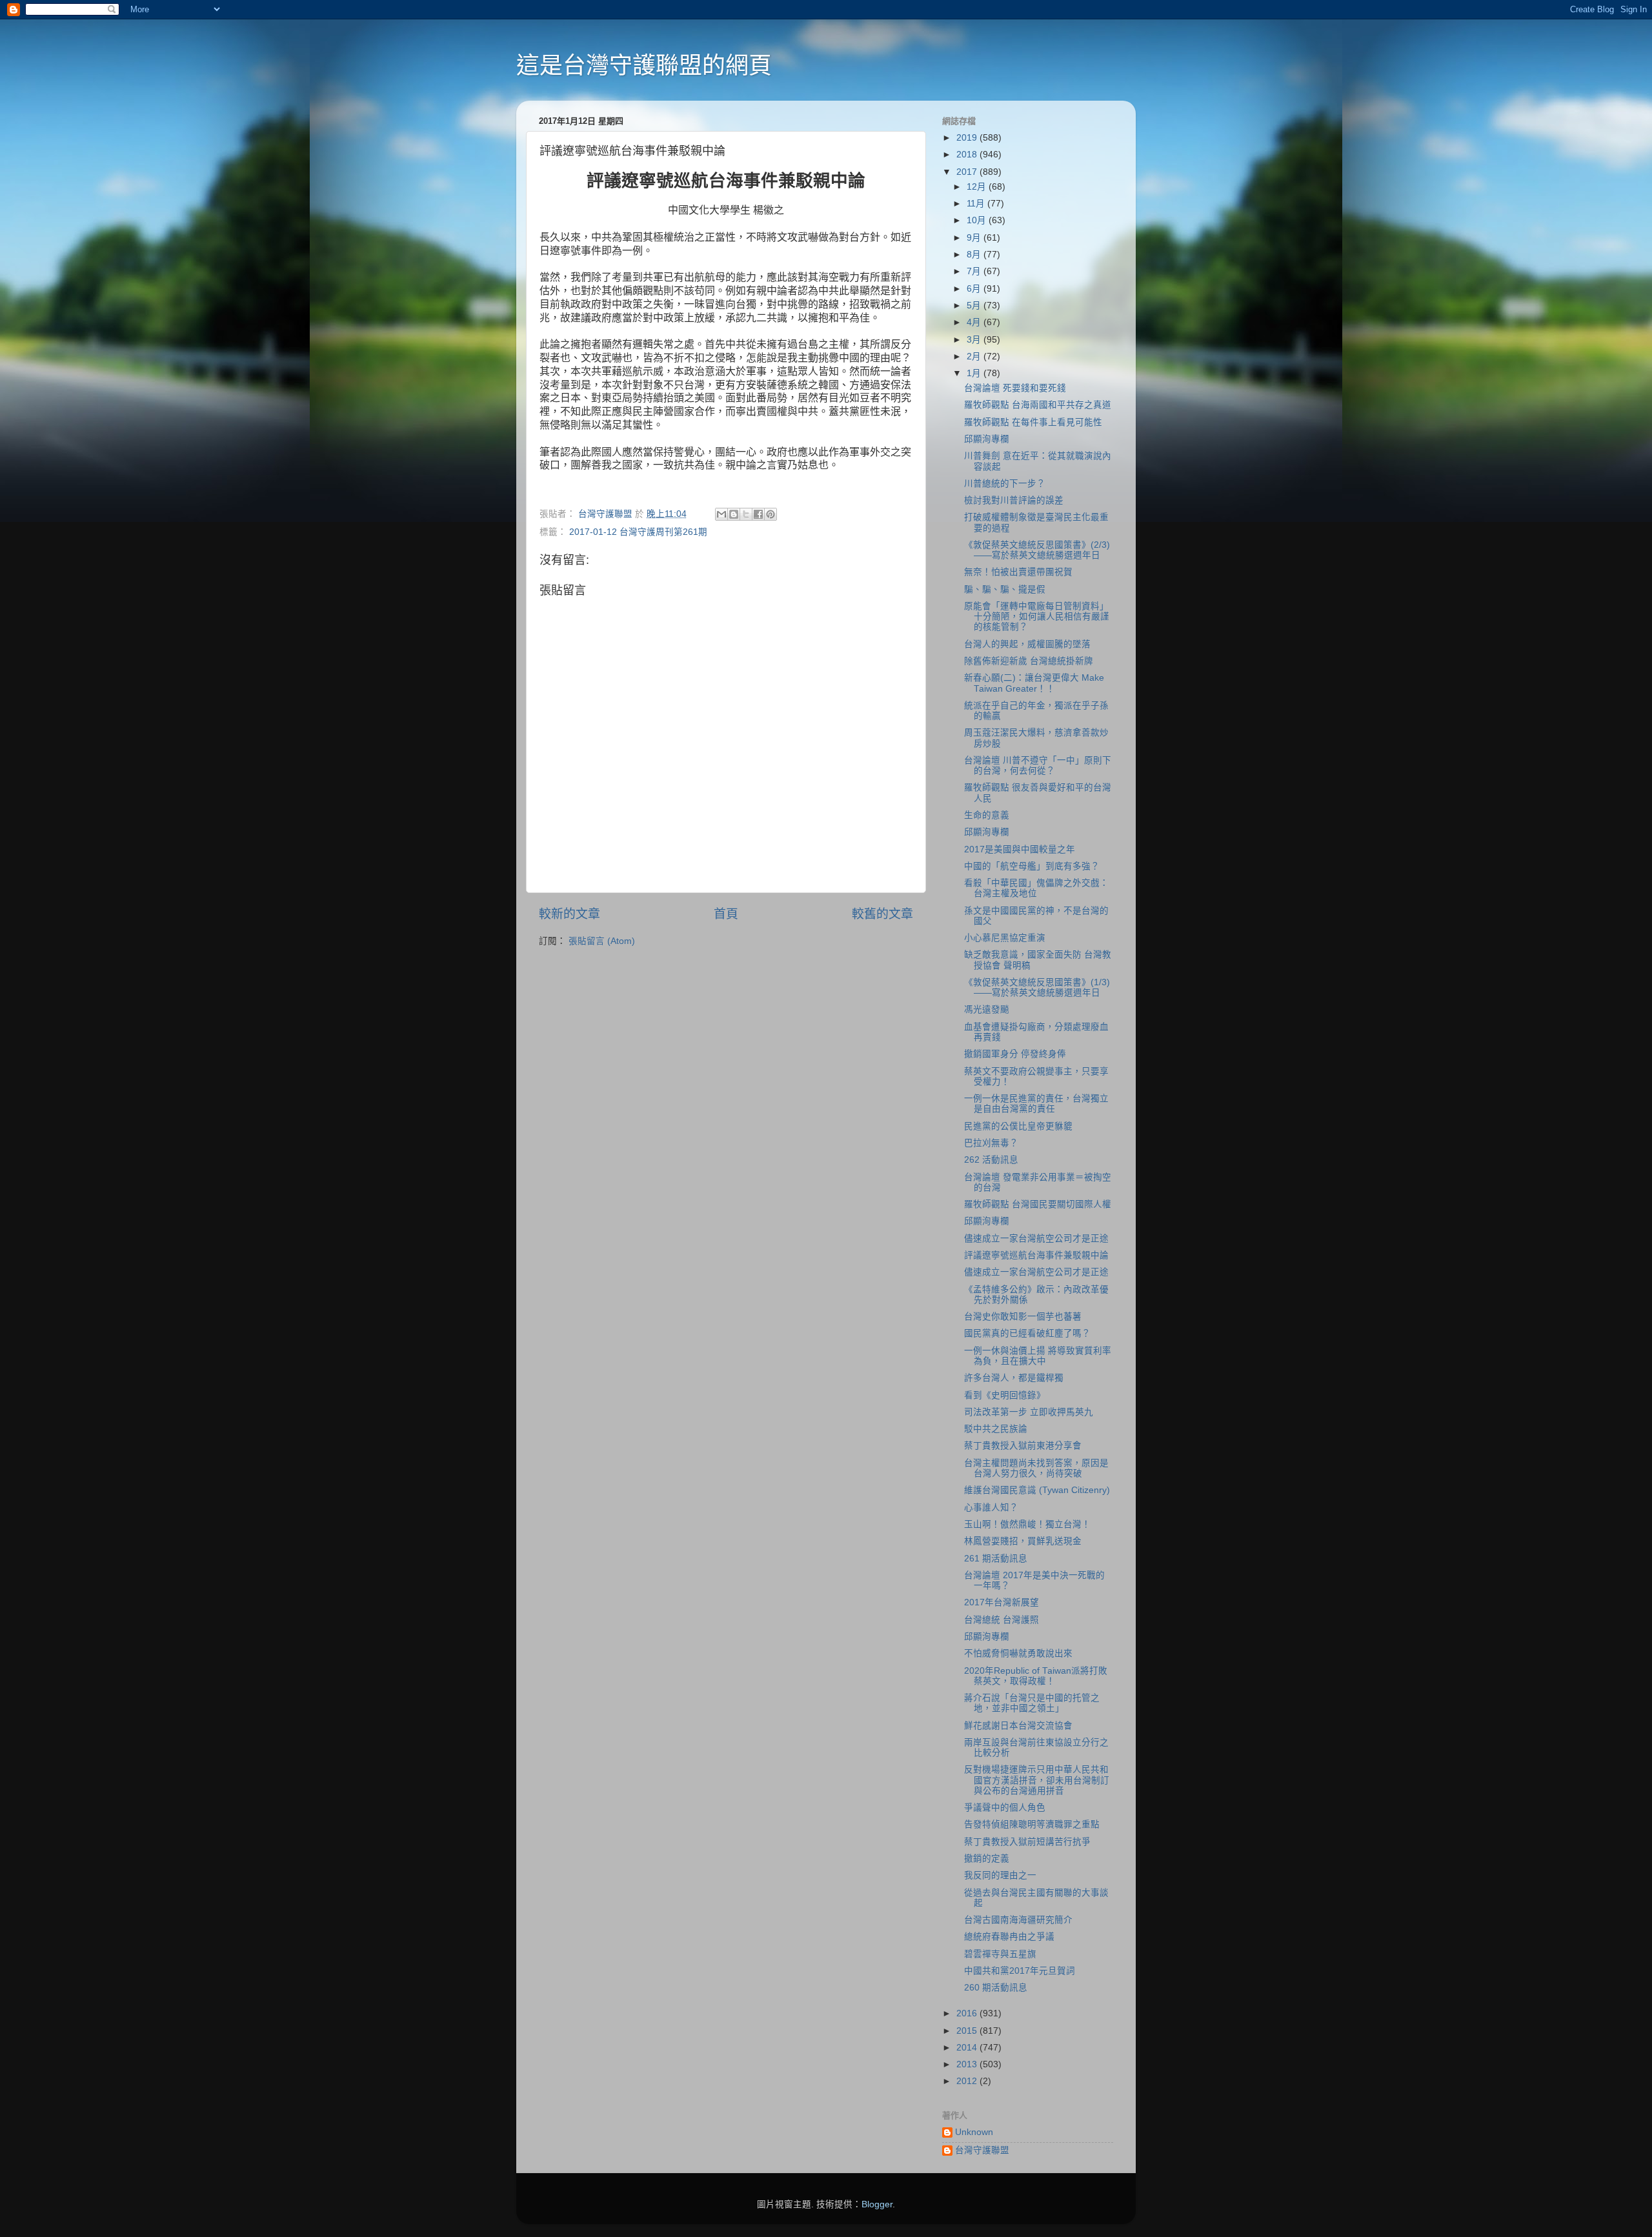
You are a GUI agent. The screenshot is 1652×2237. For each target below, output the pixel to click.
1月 (975, 373)
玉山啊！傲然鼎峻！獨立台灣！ (1027, 1524)
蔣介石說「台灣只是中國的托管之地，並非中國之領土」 (1032, 1703)
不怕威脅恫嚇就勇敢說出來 (1018, 1653)
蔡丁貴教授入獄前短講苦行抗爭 (1027, 1842)
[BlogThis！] (734, 514)
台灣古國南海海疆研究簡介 (1018, 1920)
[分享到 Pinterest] (771, 514)
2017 (968, 172)
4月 (975, 322)
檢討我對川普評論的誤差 (1014, 500)
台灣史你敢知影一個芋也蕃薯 (1023, 1317)
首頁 (726, 914)
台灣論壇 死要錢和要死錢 (1015, 388)
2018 (968, 155)
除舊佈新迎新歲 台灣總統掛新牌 (1029, 661)
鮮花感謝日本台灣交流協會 (1018, 1726)
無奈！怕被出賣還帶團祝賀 (1018, 572)
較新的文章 (569, 914)
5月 (975, 306)
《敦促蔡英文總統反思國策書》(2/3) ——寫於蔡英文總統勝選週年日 (1037, 550)
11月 (977, 204)
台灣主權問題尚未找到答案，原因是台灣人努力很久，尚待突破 (1036, 1468)
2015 (968, 2031)
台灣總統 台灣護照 (1002, 1620)
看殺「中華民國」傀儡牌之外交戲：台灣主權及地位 (1036, 888)
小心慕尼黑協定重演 (1005, 938)
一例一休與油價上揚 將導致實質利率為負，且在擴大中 (1038, 1356)
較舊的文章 (882, 914)
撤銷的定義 (987, 1859)
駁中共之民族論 (996, 1429)
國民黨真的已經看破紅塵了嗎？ (1027, 1333)
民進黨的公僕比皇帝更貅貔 (1018, 1126)
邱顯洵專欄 (987, 439)
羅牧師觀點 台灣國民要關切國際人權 (1038, 1204)
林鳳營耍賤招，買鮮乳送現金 (1023, 1541)
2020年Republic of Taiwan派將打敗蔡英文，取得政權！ (1036, 1676)
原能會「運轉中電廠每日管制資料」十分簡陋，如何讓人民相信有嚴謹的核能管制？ (1037, 617)
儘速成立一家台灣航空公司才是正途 (1036, 1239)
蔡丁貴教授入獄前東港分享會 (1023, 1446)
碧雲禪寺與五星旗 (1000, 1954)
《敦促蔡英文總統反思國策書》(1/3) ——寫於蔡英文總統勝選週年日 (1037, 988)
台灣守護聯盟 (982, 2150)
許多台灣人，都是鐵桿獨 (1014, 1378)
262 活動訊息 (991, 1160)
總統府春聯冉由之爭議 (1009, 1937)
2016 (968, 2013)
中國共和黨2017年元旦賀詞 (1020, 1971)
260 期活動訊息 (996, 1988)
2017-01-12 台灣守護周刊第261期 (638, 532)
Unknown (974, 2132)
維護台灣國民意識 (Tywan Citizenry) (1037, 1490)
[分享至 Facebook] (758, 514)
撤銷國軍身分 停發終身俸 (1015, 1054)
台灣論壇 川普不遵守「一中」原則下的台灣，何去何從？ (1038, 766)
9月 (975, 238)
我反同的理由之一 (1000, 1875)
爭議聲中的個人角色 (1005, 1808)
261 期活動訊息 (996, 1559)
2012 (968, 2081)
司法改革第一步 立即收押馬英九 (1029, 1412)
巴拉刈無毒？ (991, 1143)
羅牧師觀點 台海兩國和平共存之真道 (1038, 405)
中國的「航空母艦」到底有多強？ (1032, 866)
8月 (975, 255)
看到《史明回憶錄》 (1005, 1395)
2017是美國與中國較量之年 (1020, 849)
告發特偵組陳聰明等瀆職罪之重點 (1032, 1824)
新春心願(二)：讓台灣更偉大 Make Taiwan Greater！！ (1034, 683)
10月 (978, 220)
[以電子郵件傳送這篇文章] (721, 514)
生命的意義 (987, 815)
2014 (968, 2048)
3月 (975, 340)
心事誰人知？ (991, 1508)
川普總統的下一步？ (1005, 484)
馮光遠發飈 (987, 1009)
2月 (975, 356)
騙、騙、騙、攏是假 (1005, 589)
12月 (978, 187)
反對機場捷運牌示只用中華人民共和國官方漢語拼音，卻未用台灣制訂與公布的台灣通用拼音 (1037, 1780)
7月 (975, 271)
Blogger (877, 2204)
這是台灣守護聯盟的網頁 (644, 65)
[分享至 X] (746, 514)
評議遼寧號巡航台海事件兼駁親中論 (1036, 1255)
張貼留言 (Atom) (602, 941)
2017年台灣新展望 (1002, 1602)
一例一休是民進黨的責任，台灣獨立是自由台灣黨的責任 (1036, 1104)
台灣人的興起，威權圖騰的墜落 (1027, 644)
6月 (975, 289)
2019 (968, 138)
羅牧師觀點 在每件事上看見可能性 (1033, 422)
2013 (968, 2064)
